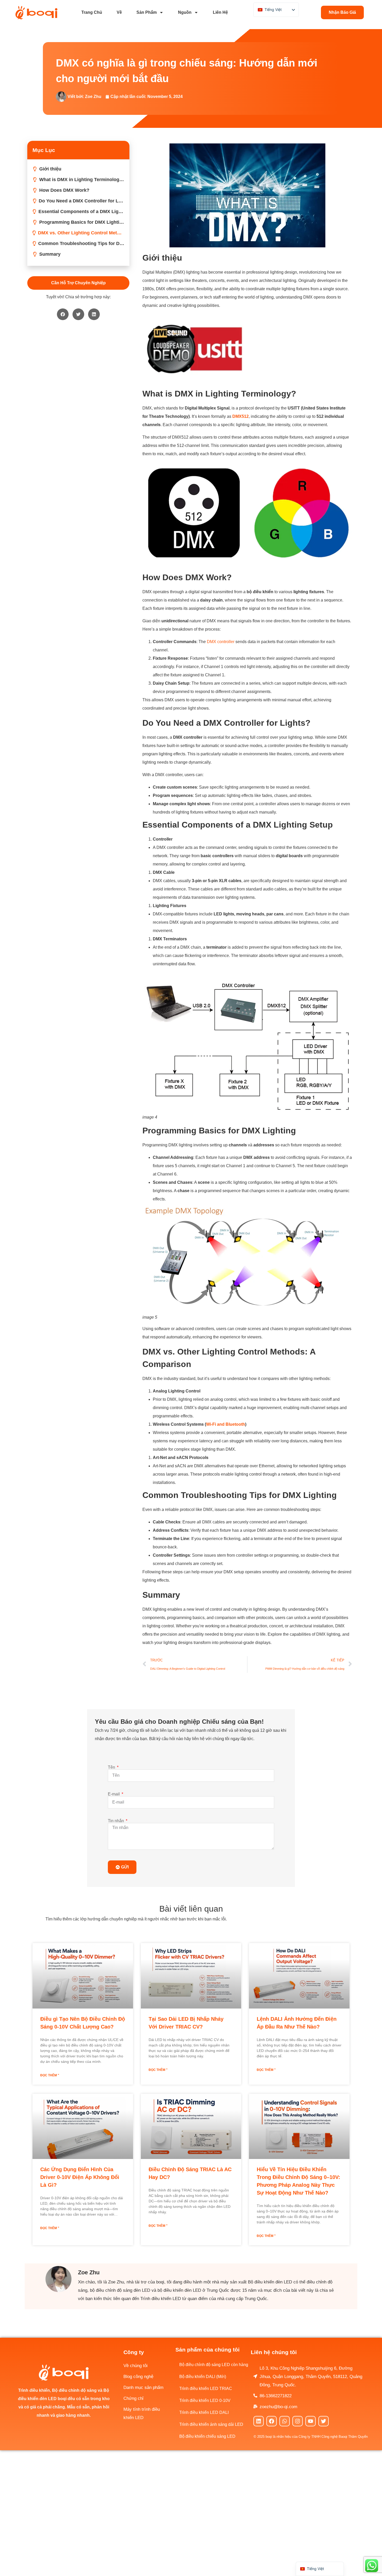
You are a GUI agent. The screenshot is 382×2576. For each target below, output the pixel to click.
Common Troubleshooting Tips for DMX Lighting (81, 243)
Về (119, 12)
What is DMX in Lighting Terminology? (82, 180)
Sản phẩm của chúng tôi (208, 2350)
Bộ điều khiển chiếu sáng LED (207, 2436)
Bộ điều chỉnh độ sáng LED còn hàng (214, 2365)
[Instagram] (298, 2421)
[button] (63, 314)
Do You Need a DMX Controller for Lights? (81, 201)
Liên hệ (220, 12)
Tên (112, 1767)
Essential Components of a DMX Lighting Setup (81, 212)
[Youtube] (311, 2421)
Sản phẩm (147, 12)
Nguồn (185, 12)
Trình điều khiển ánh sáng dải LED (211, 2424)
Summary (50, 254)
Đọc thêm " (50, 2075)
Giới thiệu (50, 169)
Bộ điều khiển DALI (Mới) (203, 2377)
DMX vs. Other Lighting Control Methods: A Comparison (81, 233)
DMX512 (241, 416)
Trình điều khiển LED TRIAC (206, 2389)
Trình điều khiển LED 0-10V (205, 2400)
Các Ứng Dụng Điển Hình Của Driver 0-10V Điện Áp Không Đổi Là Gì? (80, 2177)
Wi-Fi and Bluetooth (226, 1424)
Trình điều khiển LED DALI (204, 2412)
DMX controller (221, 642)
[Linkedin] (259, 2421)
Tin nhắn (116, 1821)
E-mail (114, 1794)
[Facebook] (272, 2421)
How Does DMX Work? (64, 190)
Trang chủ (92, 12)
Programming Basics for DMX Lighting (82, 222)
